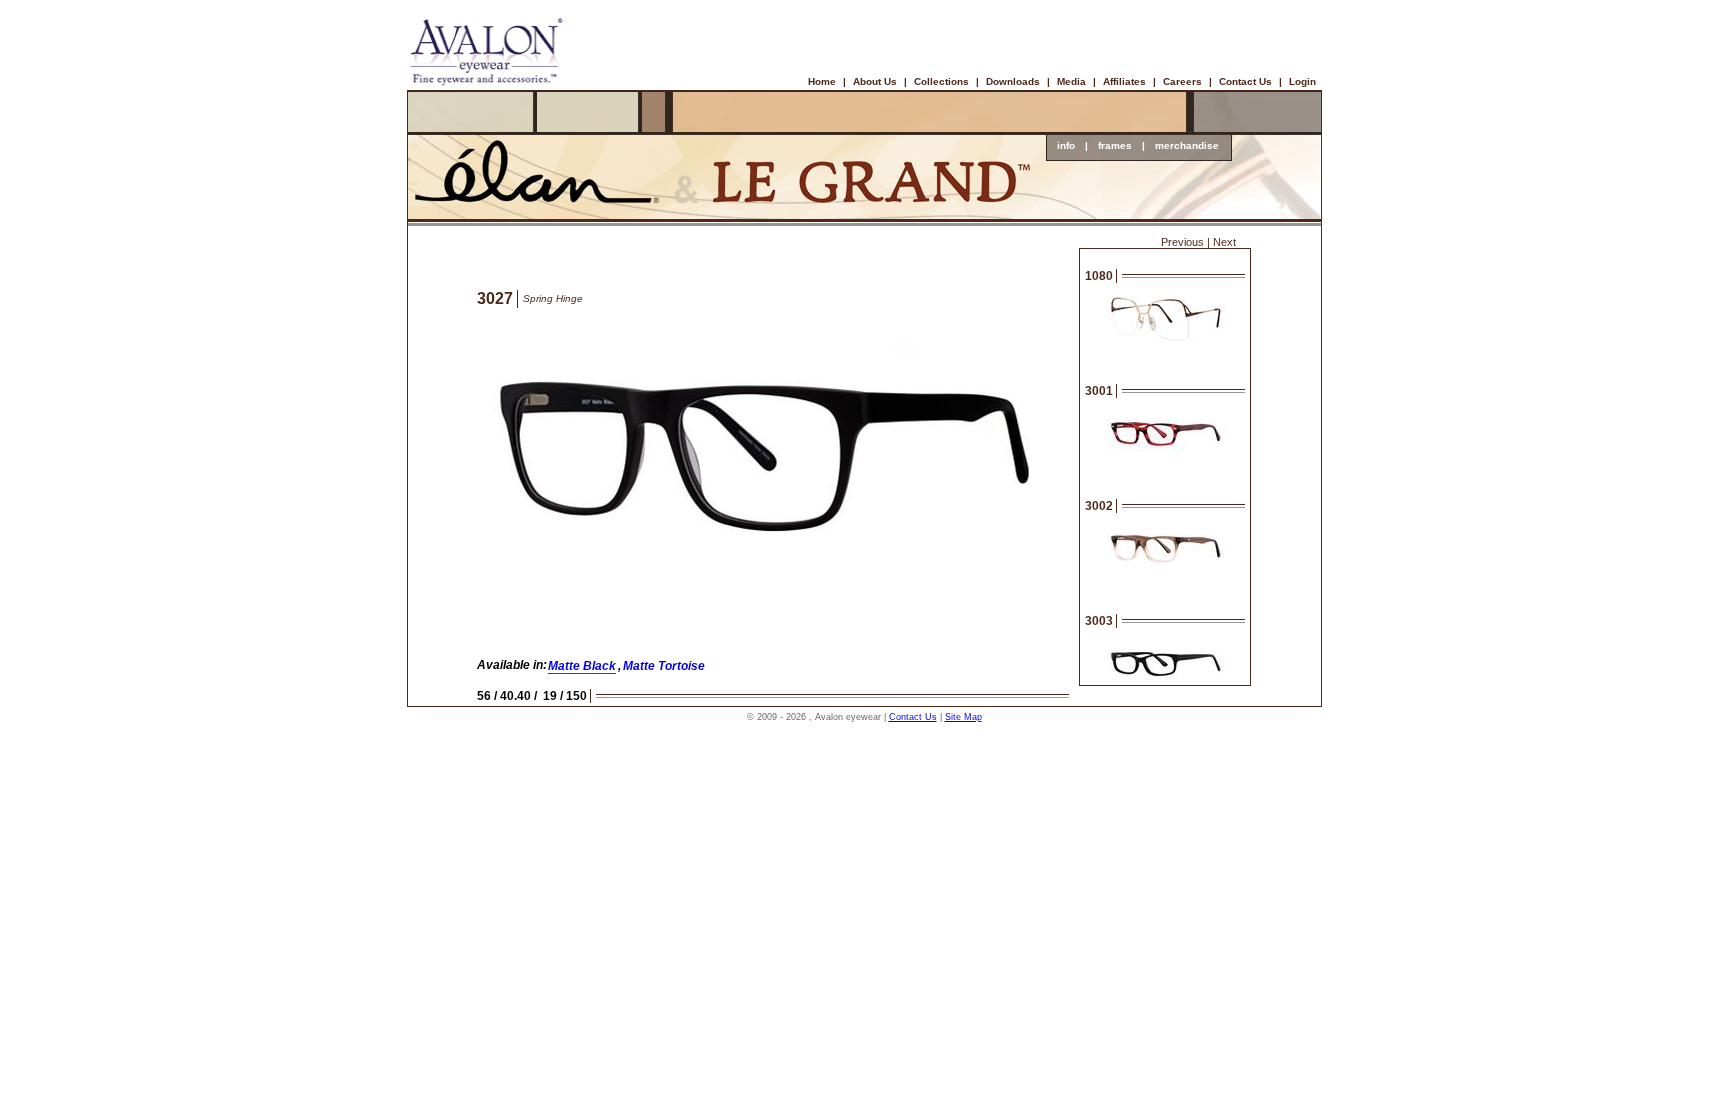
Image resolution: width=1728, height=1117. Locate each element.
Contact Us (1245, 81)
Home (822, 81)
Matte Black (582, 666)
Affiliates (1124, 81)
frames (1115, 145)
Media (1071, 81)
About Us (875, 81)
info (1066, 145)
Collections (941, 81)
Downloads (1013, 81)
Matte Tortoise (664, 666)
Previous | (1185, 242)
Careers (1182, 81)
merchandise (1187, 145)
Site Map (963, 717)
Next (1224, 242)
